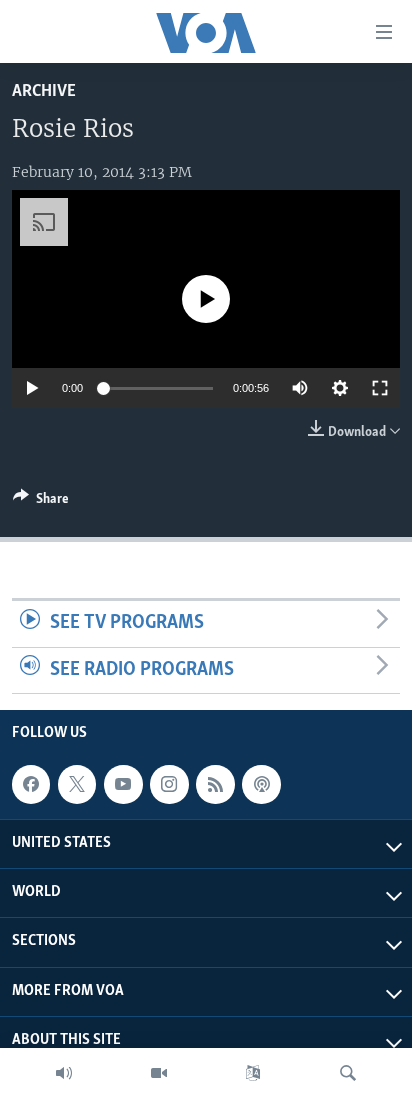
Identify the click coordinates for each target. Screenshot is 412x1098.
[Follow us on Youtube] (123, 785)
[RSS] (215, 785)
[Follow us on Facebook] (31, 785)
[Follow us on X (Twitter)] (77, 785)
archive (44, 91)
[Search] (348, 1073)
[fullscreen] (380, 388)
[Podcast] (261, 785)
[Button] (41, 502)
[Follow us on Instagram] (169, 785)
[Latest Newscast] (64, 1073)
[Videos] (159, 1073)
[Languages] (253, 1073)
